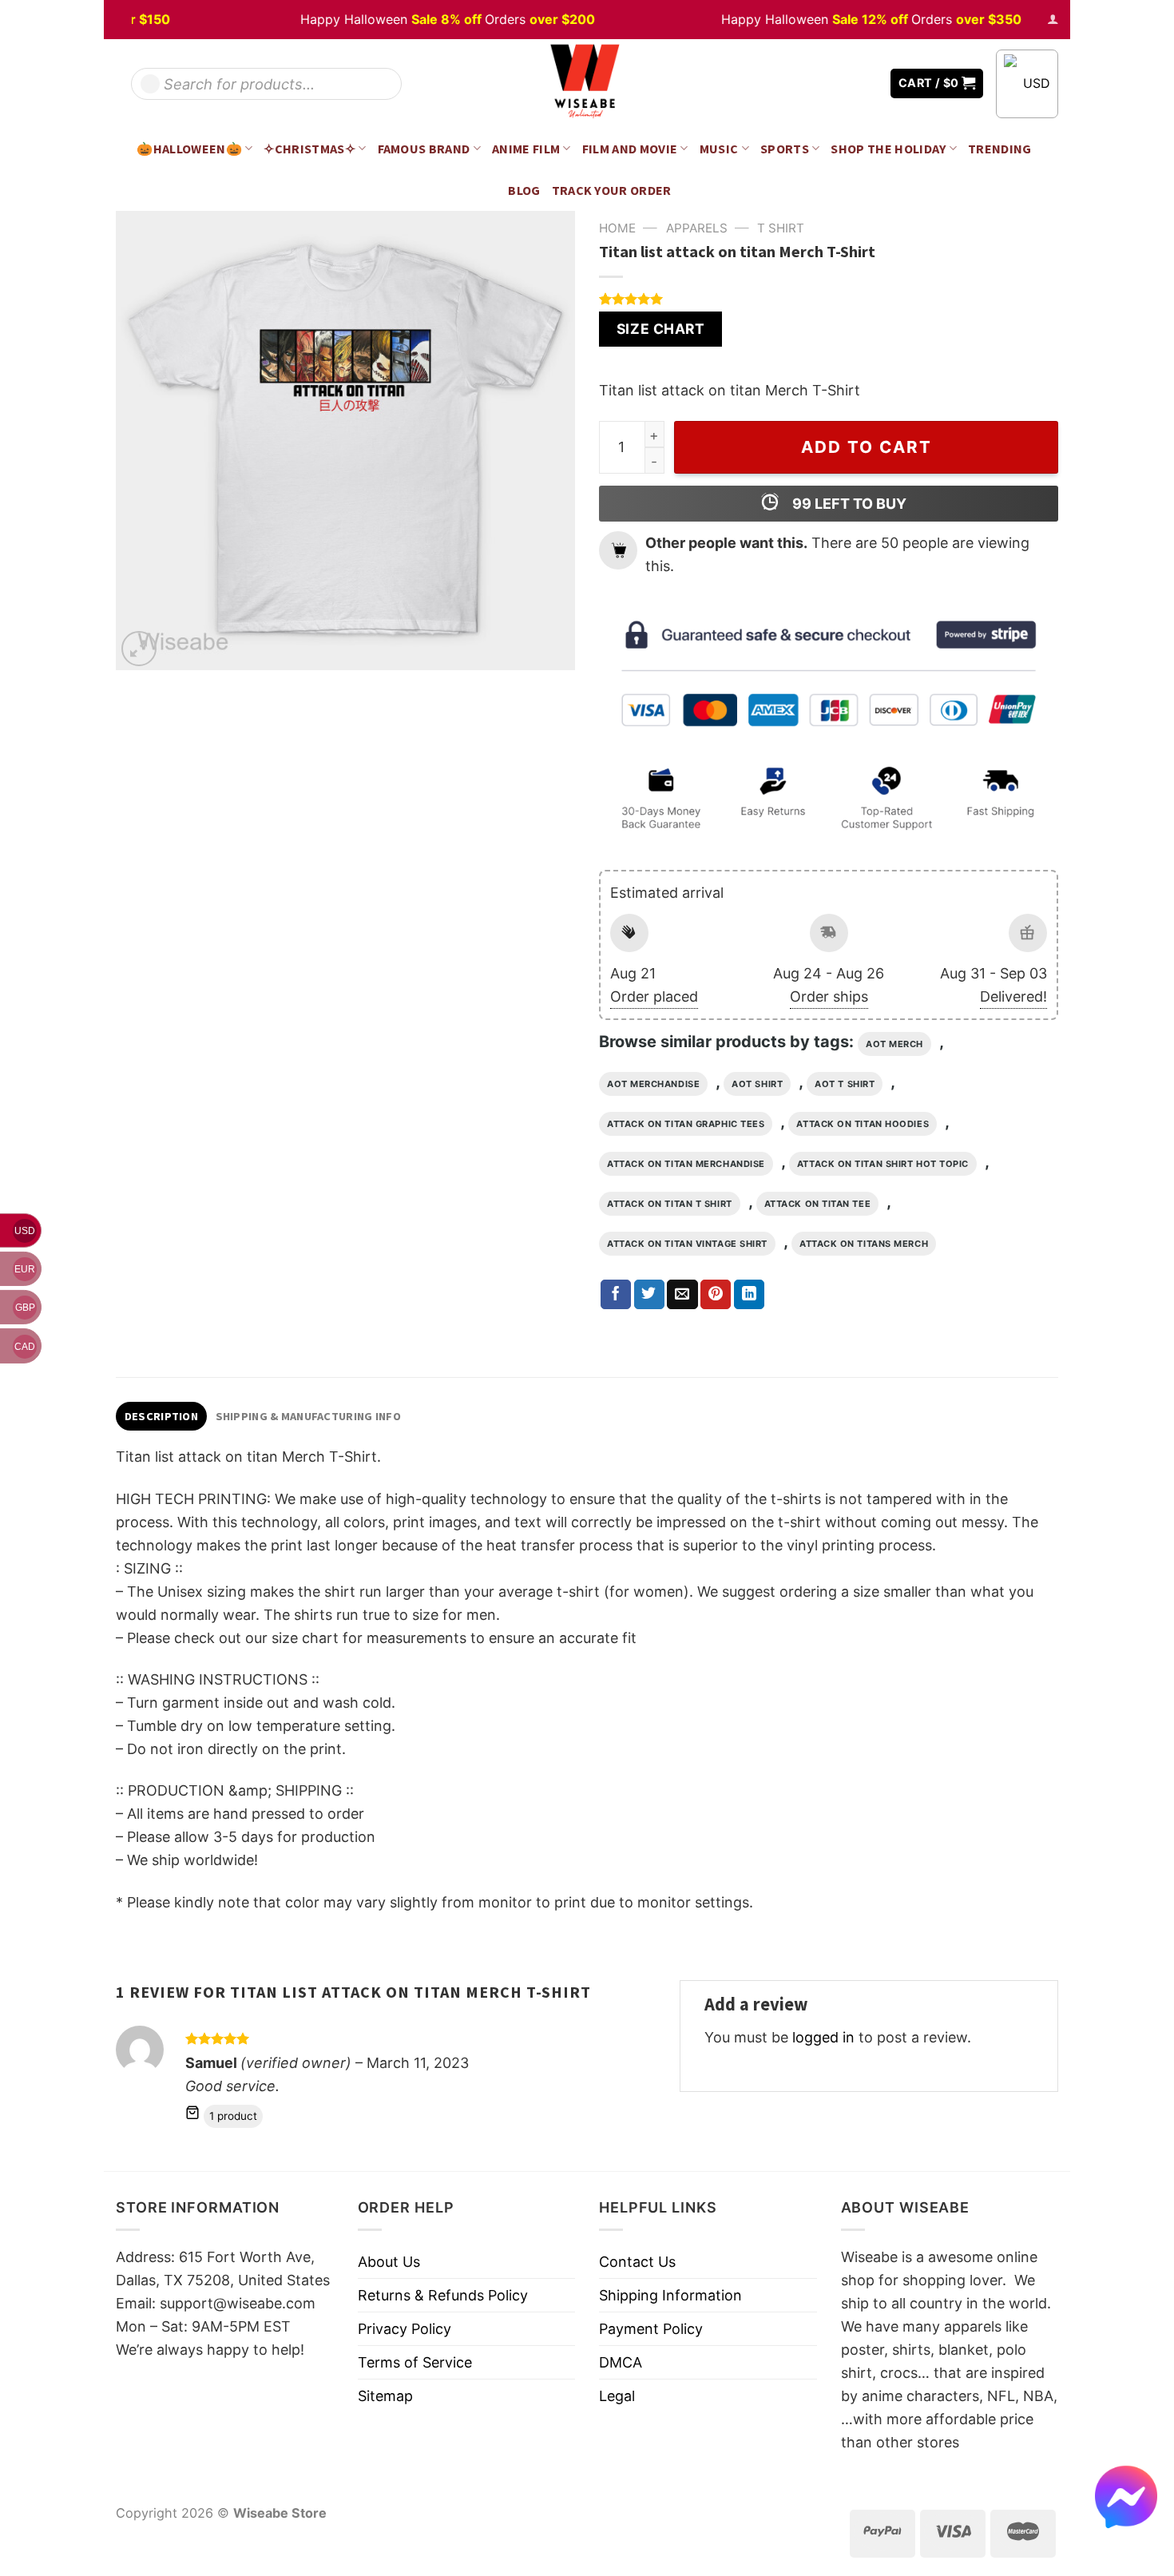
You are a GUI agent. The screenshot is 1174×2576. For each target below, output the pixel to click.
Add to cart (867, 447)
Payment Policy (651, 2329)
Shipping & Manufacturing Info (308, 1416)
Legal (617, 2396)
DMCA (621, 2362)
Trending (1000, 149)
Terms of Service (415, 2362)
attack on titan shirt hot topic (883, 1164)
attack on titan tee (817, 1204)
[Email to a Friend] (682, 1295)
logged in (823, 2037)
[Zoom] (139, 649)
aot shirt (757, 1084)
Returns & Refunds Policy (443, 2295)
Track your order (612, 190)
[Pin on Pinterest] (716, 1295)
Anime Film (526, 149)
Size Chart (660, 329)
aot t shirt (845, 1084)
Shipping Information (670, 2295)
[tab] (161, 1416)
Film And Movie (630, 149)
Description (161, 1416)
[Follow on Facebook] (819, 83)
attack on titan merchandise (686, 1164)
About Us (389, 2262)
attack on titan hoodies (863, 1124)
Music (719, 149)
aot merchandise (653, 1084)
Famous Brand (424, 149)
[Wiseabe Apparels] (587, 83)
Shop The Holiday (888, 149)
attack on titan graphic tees (686, 1124)
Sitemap (385, 2396)
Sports (785, 149)
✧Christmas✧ (309, 149)
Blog (524, 190)
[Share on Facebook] (616, 1295)
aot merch (894, 1044)
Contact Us (637, 2262)
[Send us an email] (867, 83)
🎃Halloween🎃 (189, 149)
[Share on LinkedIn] (749, 1295)
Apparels (697, 228)
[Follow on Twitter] (843, 83)
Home (617, 228)
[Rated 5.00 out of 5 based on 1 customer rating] (829, 299)
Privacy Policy (405, 2329)
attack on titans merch (864, 1244)
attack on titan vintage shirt (687, 1244)
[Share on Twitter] (649, 1295)
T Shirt (781, 228)
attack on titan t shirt (670, 1204)
